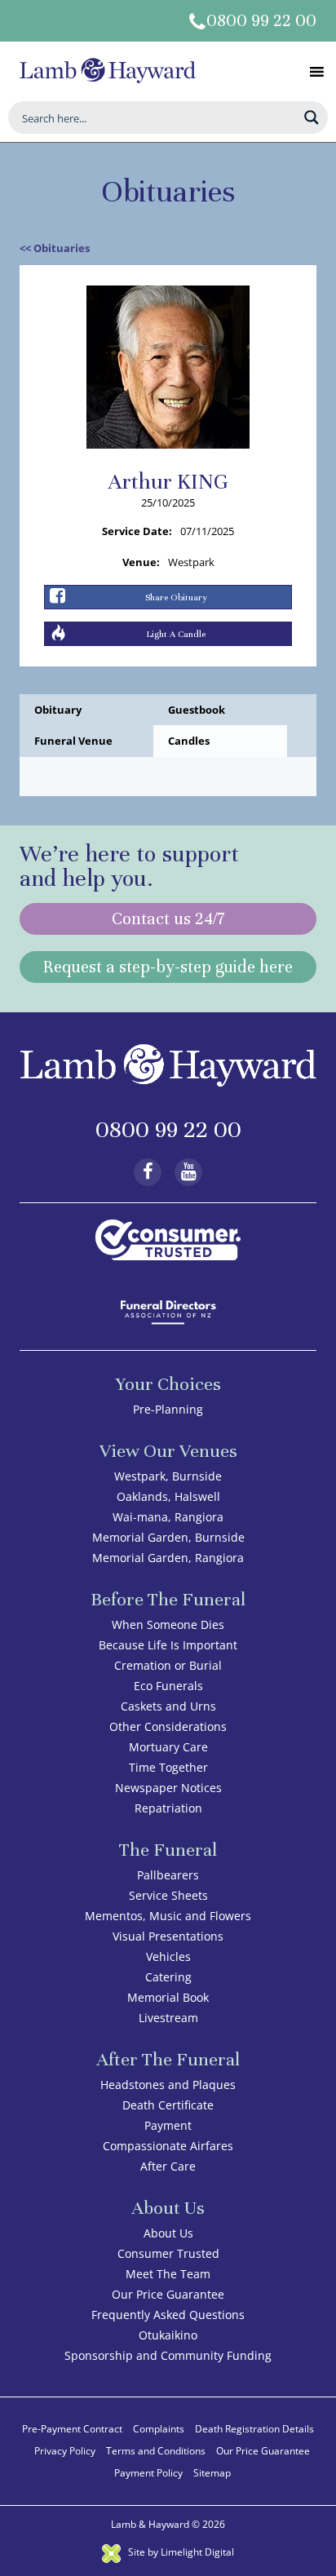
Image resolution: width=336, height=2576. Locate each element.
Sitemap (212, 2473)
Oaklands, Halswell (168, 1496)
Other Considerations (168, 1726)
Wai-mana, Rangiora (168, 1517)
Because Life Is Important (168, 1645)
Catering (168, 1977)
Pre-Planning (168, 1409)
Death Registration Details (254, 2429)
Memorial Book (168, 1997)
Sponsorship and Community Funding (168, 2355)
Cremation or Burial (168, 1665)
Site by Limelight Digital (180, 2552)
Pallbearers (168, 1875)
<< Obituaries (55, 248)
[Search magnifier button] (312, 117)
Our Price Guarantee (168, 2294)
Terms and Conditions (156, 2451)
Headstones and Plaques (168, 2085)
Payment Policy (148, 2473)
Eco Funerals (168, 1686)
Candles (189, 741)
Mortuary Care (168, 1747)
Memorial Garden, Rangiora (168, 1558)
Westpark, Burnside (168, 1476)
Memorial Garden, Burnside (168, 1537)
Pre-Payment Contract (72, 2429)
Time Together (168, 1767)
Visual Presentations (168, 1936)
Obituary (58, 710)
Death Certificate (168, 2105)
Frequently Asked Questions (168, 2315)
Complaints (159, 2429)
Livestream (168, 2018)
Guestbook (197, 710)
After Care (168, 2166)
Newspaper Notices (168, 1788)
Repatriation (168, 1808)
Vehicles (168, 1956)
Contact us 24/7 (168, 919)
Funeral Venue (73, 741)
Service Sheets (168, 1895)
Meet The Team (168, 2274)
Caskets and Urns (168, 1706)
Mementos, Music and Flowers (168, 1916)
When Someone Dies (168, 1624)
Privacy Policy (65, 2451)
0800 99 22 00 (261, 21)
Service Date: (137, 531)
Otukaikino (168, 2335)
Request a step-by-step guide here (168, 967)
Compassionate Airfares (168, 2146)
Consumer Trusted (168, 2253)
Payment (168, 2125)
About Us (168, 2233)
